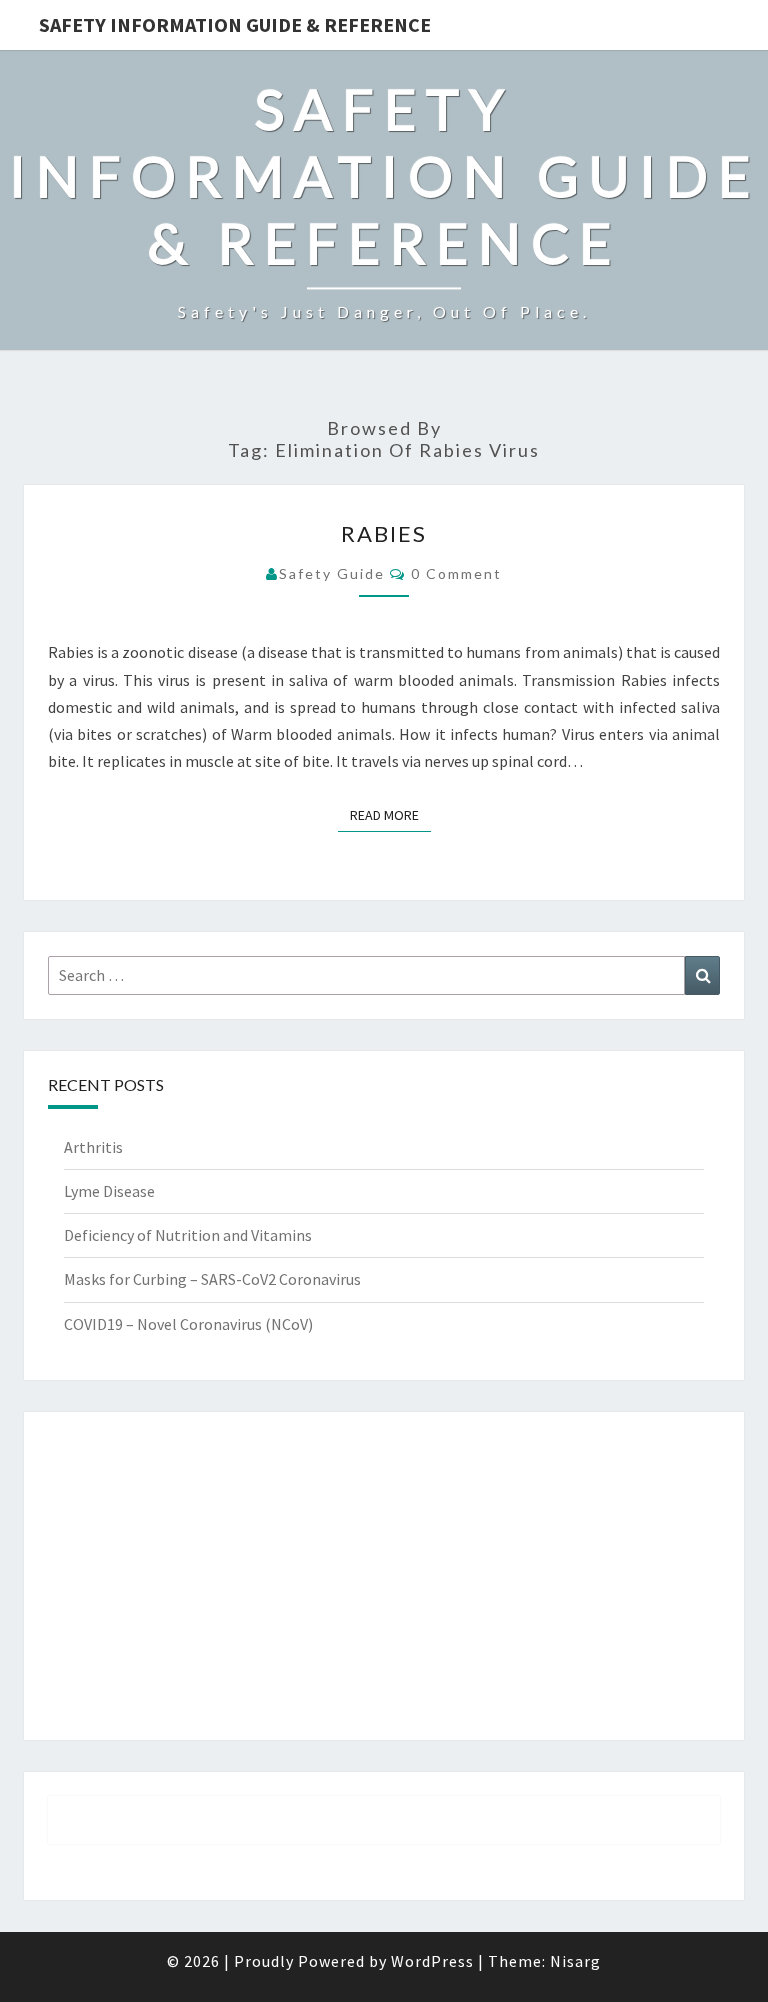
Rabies (384, 533)
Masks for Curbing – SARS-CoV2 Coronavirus (212, 1279)
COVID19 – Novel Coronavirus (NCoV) (188, 1324)
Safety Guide (332, 573)
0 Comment (456, 573)
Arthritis (93, 1147)
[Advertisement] (384, 1576)
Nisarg (575, 1961)
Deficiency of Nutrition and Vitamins (188, 1235)
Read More (390, 814)
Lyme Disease (109, 1191)
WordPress (432, 1961)
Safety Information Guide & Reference (235, 24)
